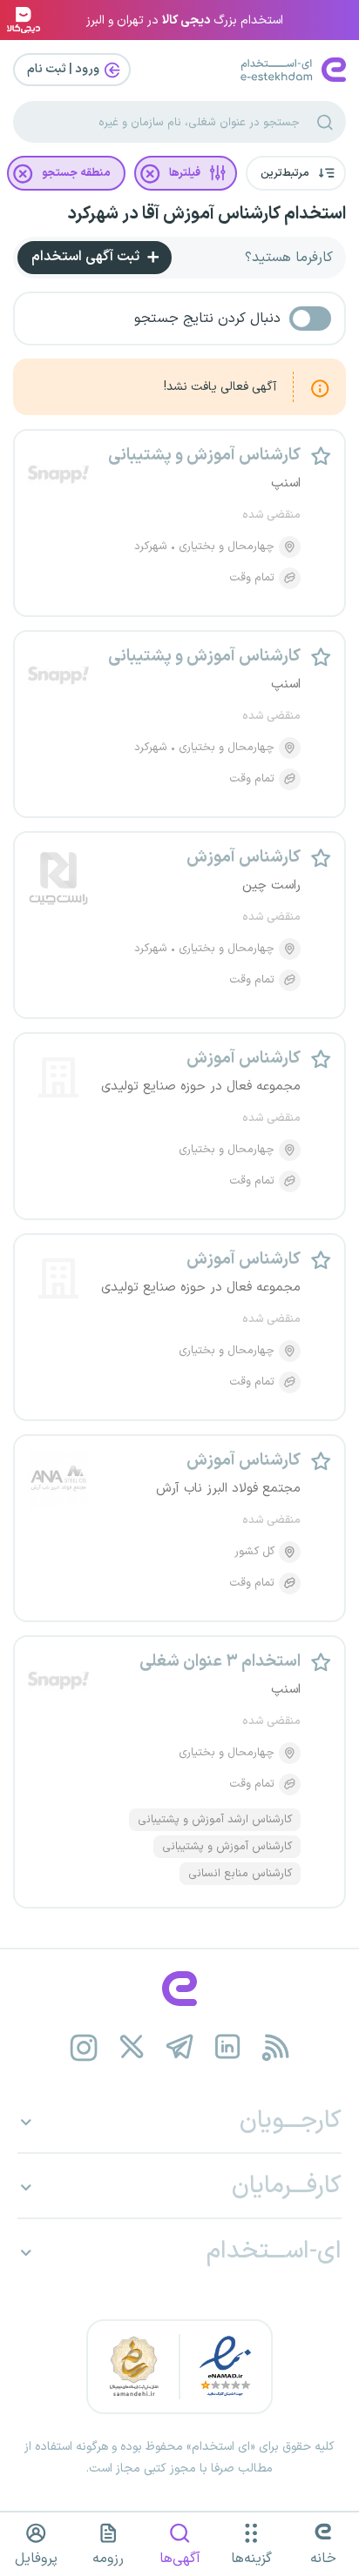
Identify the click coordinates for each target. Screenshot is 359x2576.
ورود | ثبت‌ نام (64, 69)
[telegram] (180, 2047)
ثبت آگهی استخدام (87, 257)
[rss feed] (276, 2047)
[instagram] (84, 2047)
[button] (296, 173)
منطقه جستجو (76, 173)
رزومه (108, 2559)
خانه (323, 2559)
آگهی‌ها (180, 2559)
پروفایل (36, 2559)
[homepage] (179, 1989)
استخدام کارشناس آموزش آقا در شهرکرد (207, 214)
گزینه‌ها (251, 2559)
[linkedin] (228, 2047)
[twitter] (132, 2047)
